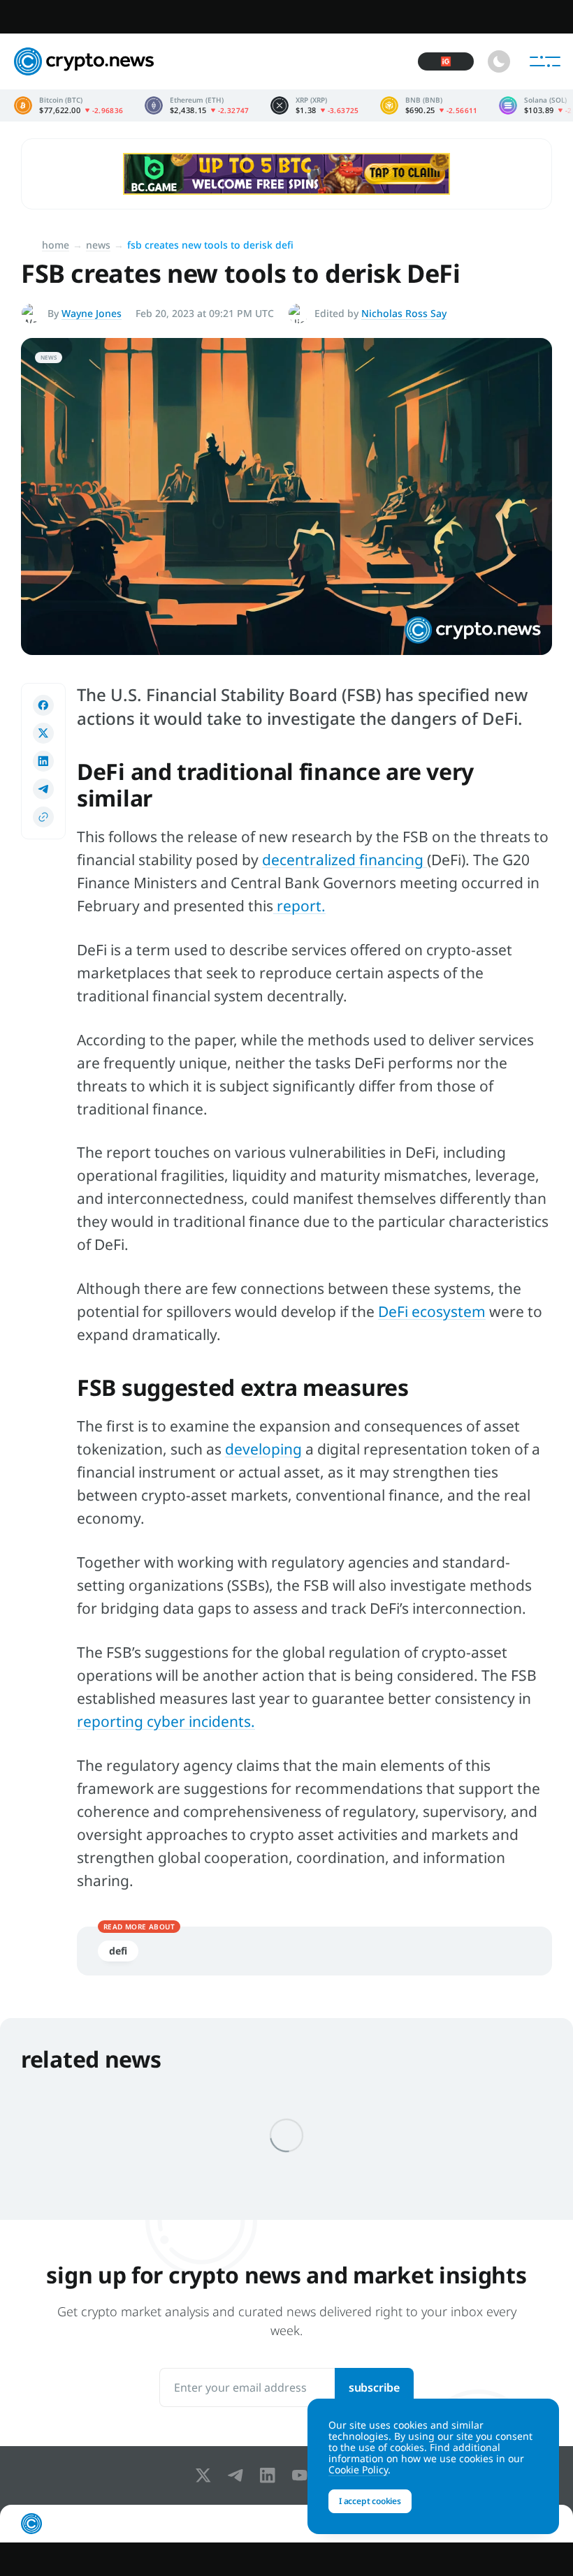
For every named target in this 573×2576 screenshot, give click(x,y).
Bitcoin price (69, 105)
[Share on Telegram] (43, 789)
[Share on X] (43, 733)
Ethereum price (197, 105)
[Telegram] (238, 2475)
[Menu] (545, 61)
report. (299, 906)
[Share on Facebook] (43, 705)
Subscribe (374, 2387)
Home (56, 245)
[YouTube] (303, 2475)
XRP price (315, 105)
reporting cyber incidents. (166, 1721)
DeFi (118, 1951)
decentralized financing (344, 860)
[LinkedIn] (270, 2475)
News (98, 245)
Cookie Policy (358, 2470)
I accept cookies (370, 2501)
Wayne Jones (92, 313)
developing (263, 1449)
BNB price (429, 105)
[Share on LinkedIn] (43, 761)
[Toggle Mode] (499, 61)
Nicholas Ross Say (404, 313)
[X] (206, 2475)
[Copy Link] (43, 817)
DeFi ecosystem (432, 1311)
